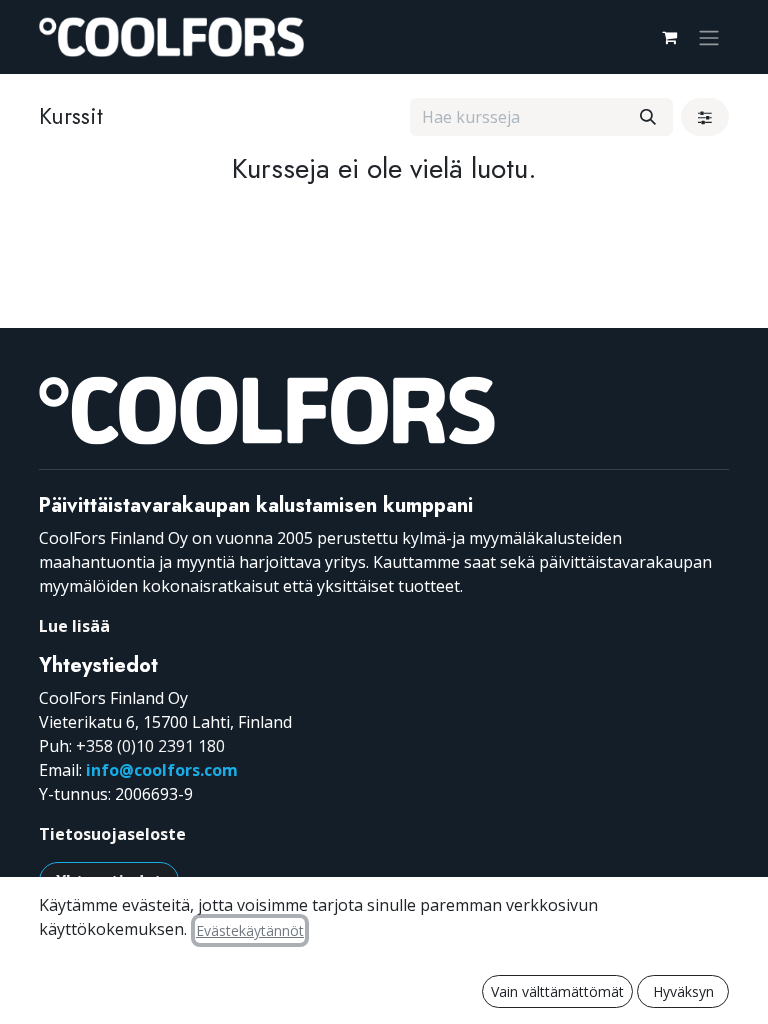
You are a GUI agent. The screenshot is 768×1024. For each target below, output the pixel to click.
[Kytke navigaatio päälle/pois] (709, 37)
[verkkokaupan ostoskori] (669, 37)
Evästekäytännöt (250, 930)
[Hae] (648, 117)
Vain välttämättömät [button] (557, 991)
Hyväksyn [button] (683, 991)
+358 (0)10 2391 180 (150, 746)
